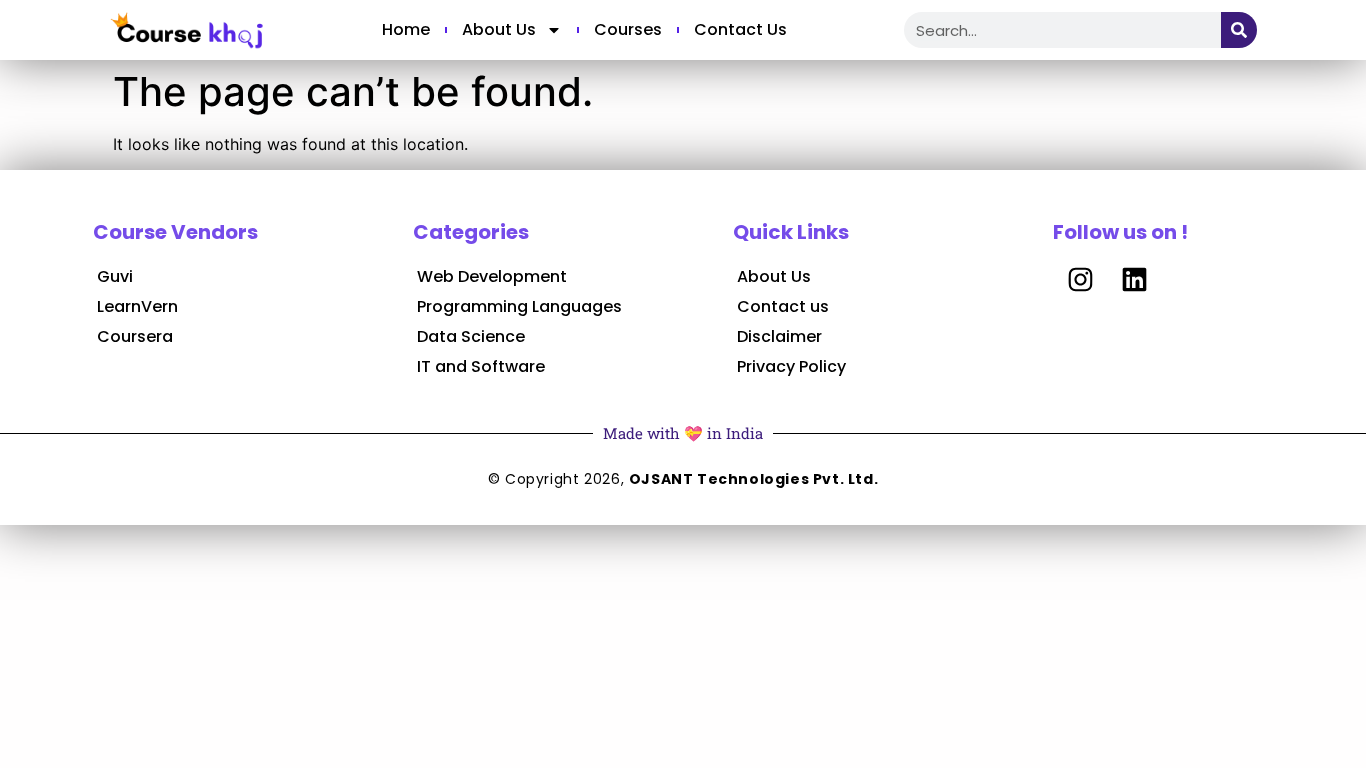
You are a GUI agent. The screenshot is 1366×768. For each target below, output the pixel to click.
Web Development (492, 276)
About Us (499, 29)
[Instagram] (1080, 279)
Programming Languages (519, 306)
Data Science (471, 336)
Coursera (135, 336)
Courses (628, 29)
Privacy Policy (791, 366)
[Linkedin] (1134, 279)
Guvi (115, 276)
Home (406, 29)
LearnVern (137, 306)
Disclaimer (779, 336)
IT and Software (481, 366)
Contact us (740, 29)
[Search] (1239, 30)
